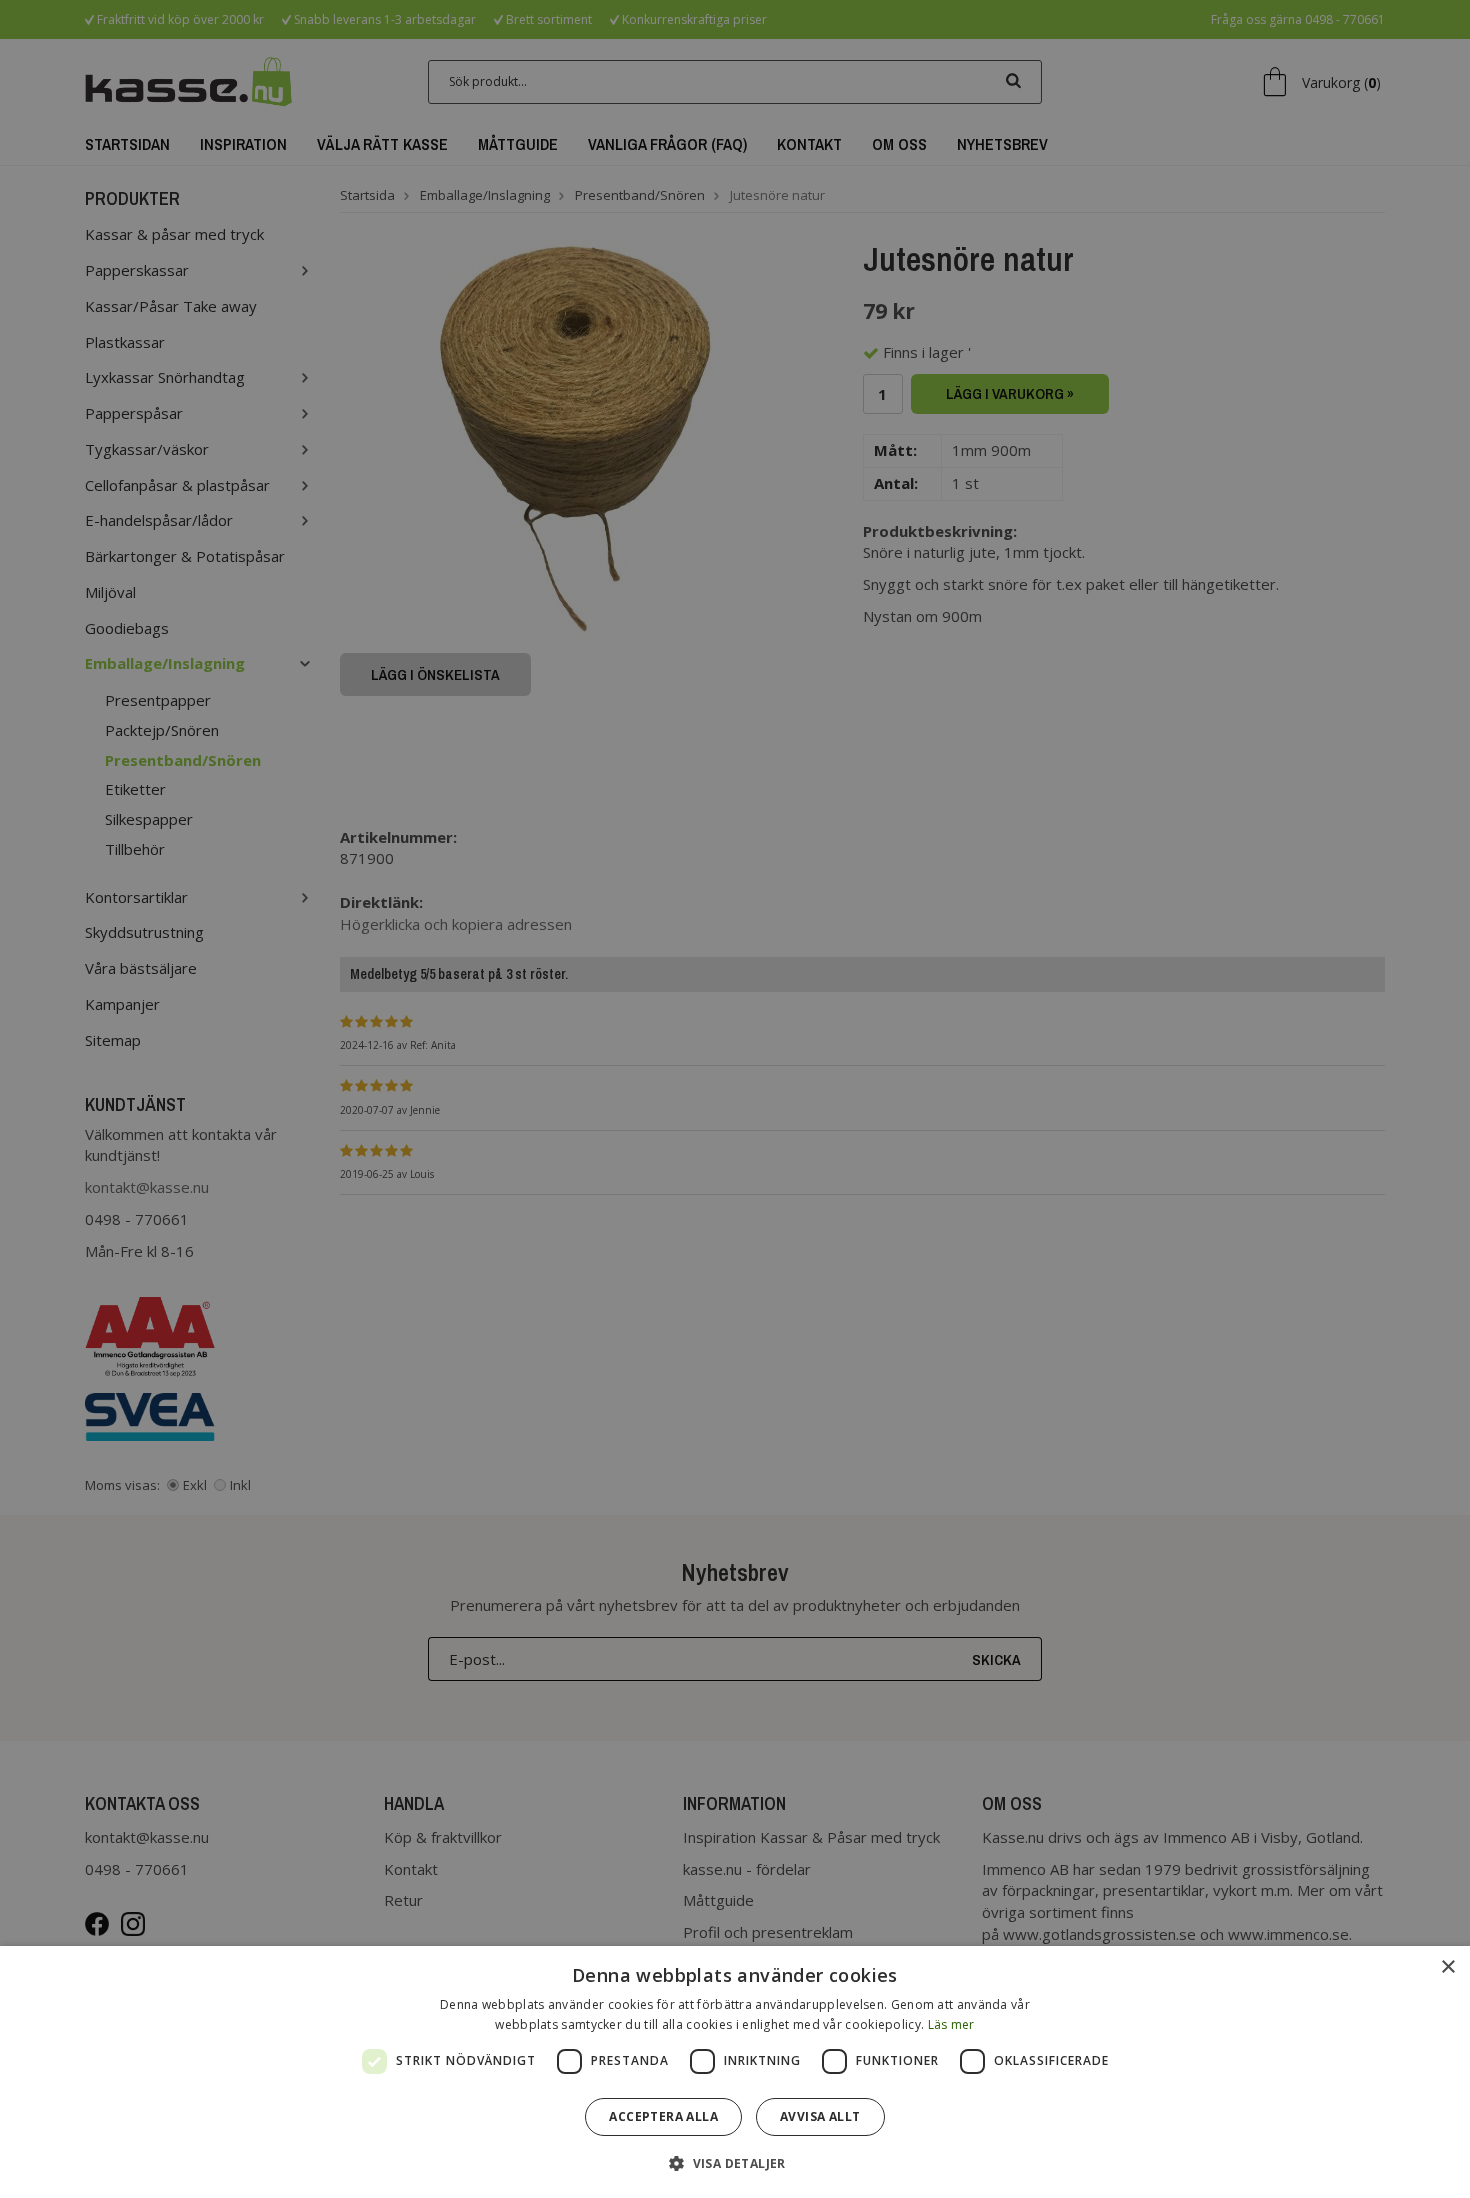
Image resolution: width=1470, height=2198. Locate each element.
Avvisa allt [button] (820, 2116)
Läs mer (951, 2024)
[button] (735, 2162)
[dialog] (735, 2072)
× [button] (1447, 1967)
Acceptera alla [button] (663, 2116)
